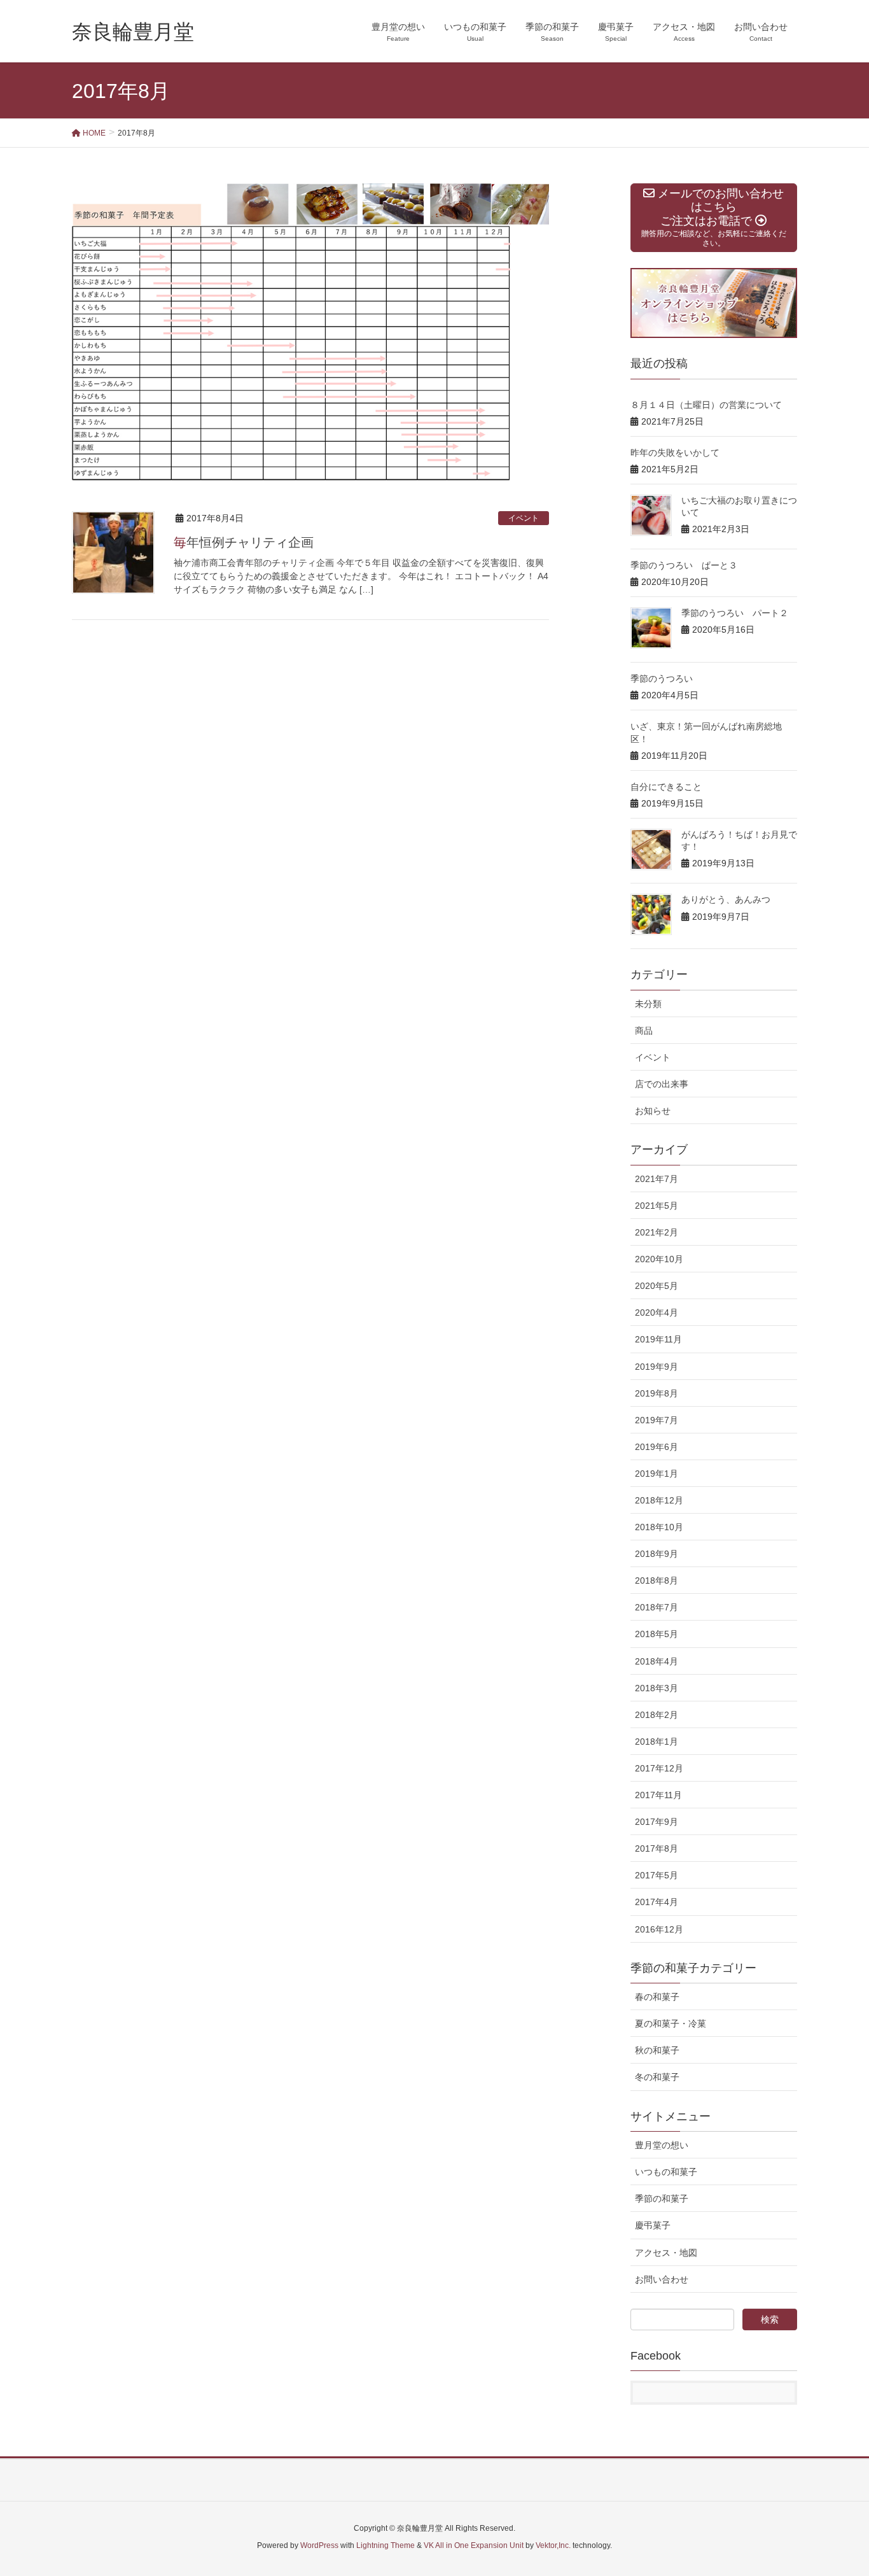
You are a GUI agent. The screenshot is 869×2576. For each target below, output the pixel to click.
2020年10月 (659, 1259)
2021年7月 (657, 1179)
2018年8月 (657, 1580)
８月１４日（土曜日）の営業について (706, 405)
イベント (524, 518)
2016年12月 (659, 1929)
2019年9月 (657, 1367)
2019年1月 (657, 1474)
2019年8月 (657, 1393)
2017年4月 (657, 1902)
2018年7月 (657, 1607)
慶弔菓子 (653, 2225)
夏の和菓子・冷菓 (671, 2023)
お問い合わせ (662, 2279)
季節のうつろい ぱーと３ (684, 565)
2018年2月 (657, 1715)
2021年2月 (657, 1232)
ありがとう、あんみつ (726, 899)
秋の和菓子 (657, 2050)
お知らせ (653, 1111)
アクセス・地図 (666, 2253)
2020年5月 (657, 1286)
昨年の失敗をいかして (675, 453)
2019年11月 (658, 1339)
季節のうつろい (662, 679)
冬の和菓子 (657, 2077)
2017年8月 (657, 1848)
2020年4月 (657, 1313)
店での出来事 (662, 1084)
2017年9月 (657, 1822)
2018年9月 (657, 1554)
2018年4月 (657, 1661)
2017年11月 (658, 1795)
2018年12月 (659, 1500)
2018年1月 (657, 1742)
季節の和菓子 (662, 2199)
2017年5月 (657, 1875)
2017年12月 (659, 1768)
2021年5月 (657, 1206)
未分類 (648, 1004)
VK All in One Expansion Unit (474, 2545)
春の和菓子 (657, 1997)
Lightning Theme (386, 2545)
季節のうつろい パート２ (735, 613)
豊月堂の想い (662, 2145)
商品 (644, 1031)
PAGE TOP (837, 2488)
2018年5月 (657, 1634)
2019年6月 (657, 1447)
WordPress (319, 2545)
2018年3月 (657, 1688)
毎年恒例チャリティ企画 (244, 542)
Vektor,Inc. (553, 2545)
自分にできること (666, 787)
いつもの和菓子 (666, 2172)
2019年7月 (657, 1420)
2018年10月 (659, 1527)
